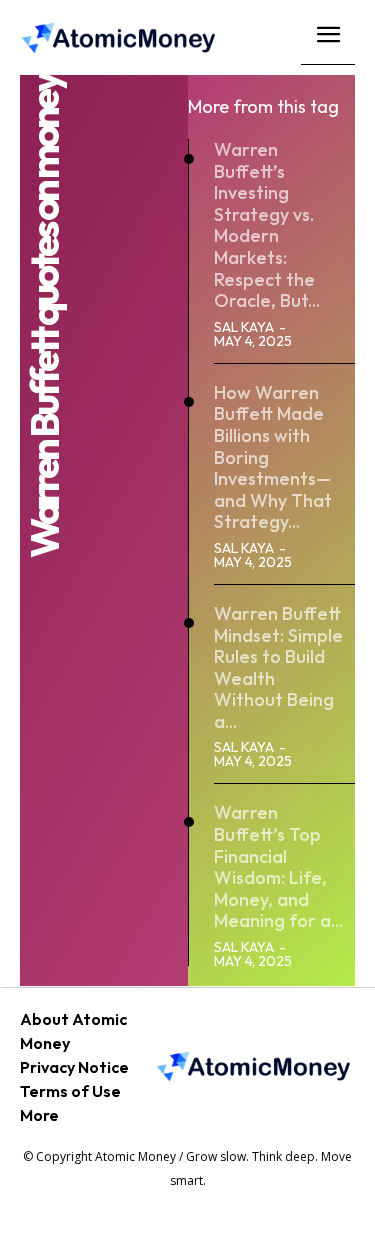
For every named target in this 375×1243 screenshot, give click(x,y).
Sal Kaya (244, 327)
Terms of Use (70, 1091)
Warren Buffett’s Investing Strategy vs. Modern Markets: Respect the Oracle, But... (267, 225)
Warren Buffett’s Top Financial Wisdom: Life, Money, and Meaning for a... (278, 866)
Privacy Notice (74, 1067)
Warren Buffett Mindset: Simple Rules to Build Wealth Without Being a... (278, 667)
